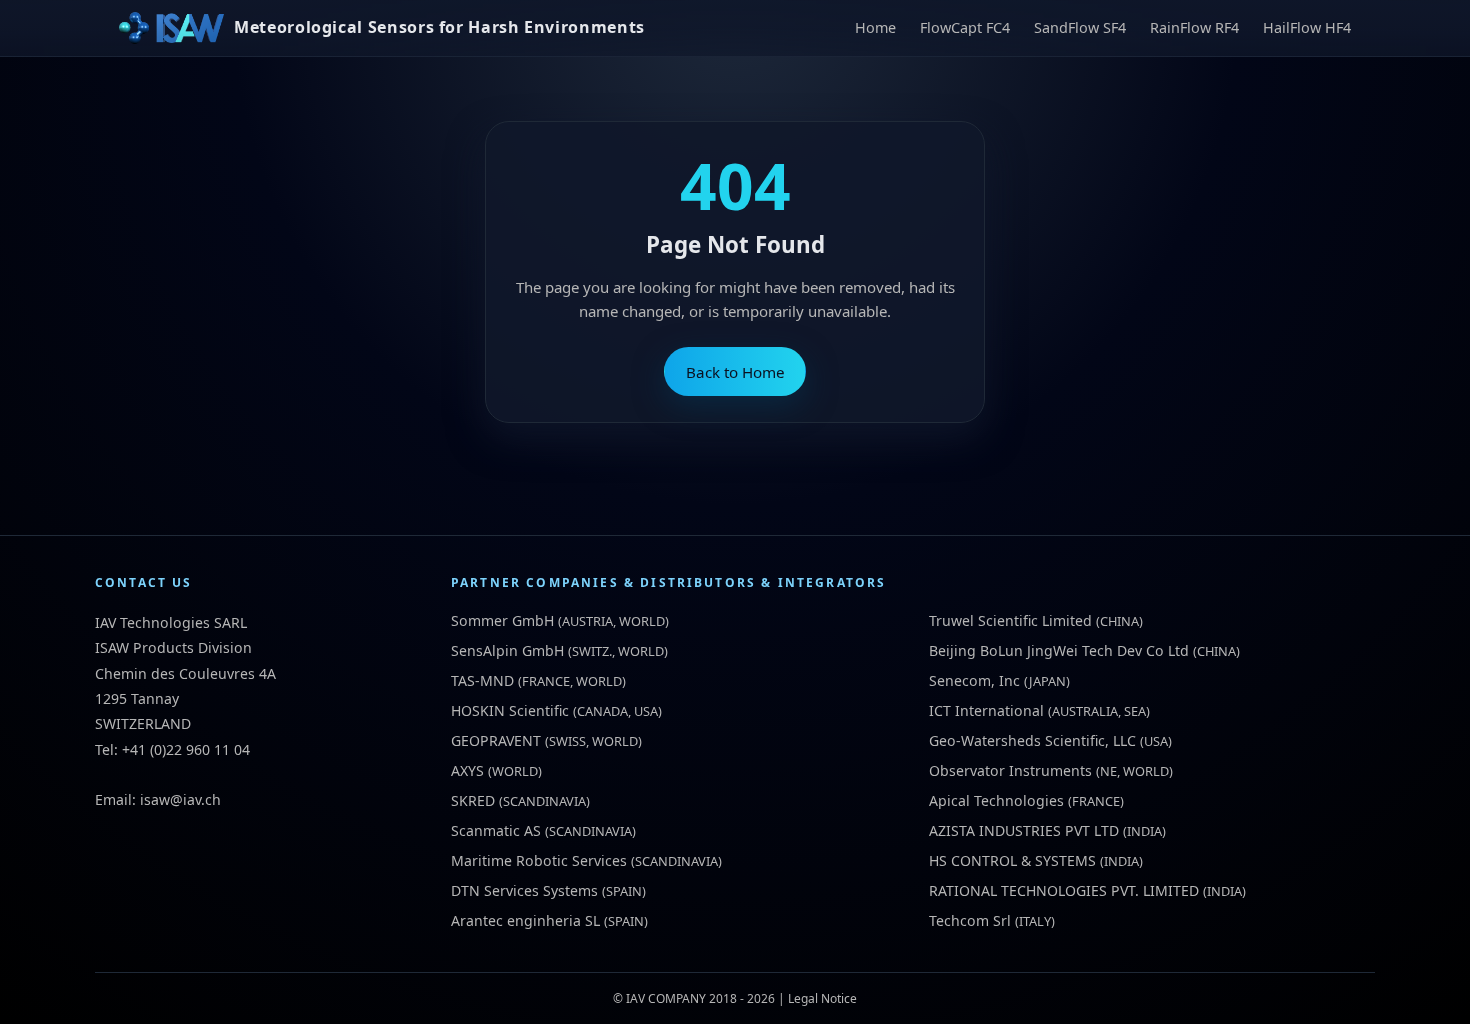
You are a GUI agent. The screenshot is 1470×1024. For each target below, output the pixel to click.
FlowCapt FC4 (965, 27)
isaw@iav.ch (180, 799)
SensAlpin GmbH (507, 650)
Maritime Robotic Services (539, 860)
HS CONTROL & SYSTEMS (1012, 860)
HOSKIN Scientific (510, 710)
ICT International (986, 710)
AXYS (467, 770)
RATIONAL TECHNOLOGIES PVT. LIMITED (1064, 890)
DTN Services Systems (524, 890)
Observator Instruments (1010, 770)
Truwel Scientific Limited (1010, 620)
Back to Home (735, 372)
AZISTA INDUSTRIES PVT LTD (1024, 830)
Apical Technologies (996, 800)
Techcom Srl (970, 920)
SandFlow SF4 (1080, 27)
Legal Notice (822, 998)
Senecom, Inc (974, 680)
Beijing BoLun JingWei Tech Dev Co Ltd (1059, 650)
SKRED (473, 800)
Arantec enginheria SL (525, 920)
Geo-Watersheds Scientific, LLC (1032, 740)
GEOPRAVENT (496, 740)
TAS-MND (482, 680)
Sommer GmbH (502, 620)
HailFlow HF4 (1307, 27)
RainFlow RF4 (1194, 27)
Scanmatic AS (496, 830)
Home (875, 27)
